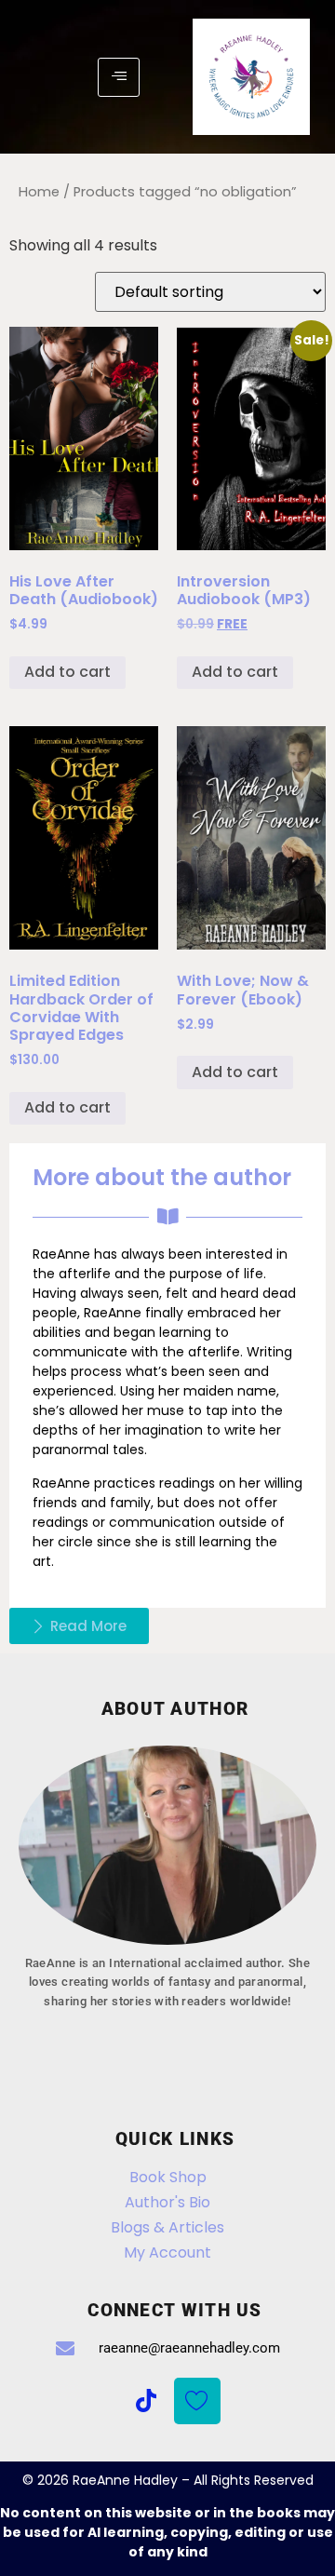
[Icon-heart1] (197, 2401)
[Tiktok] (146, 2401)
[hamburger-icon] (119, 77)
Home (39, 192)
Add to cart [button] (67, 672)
